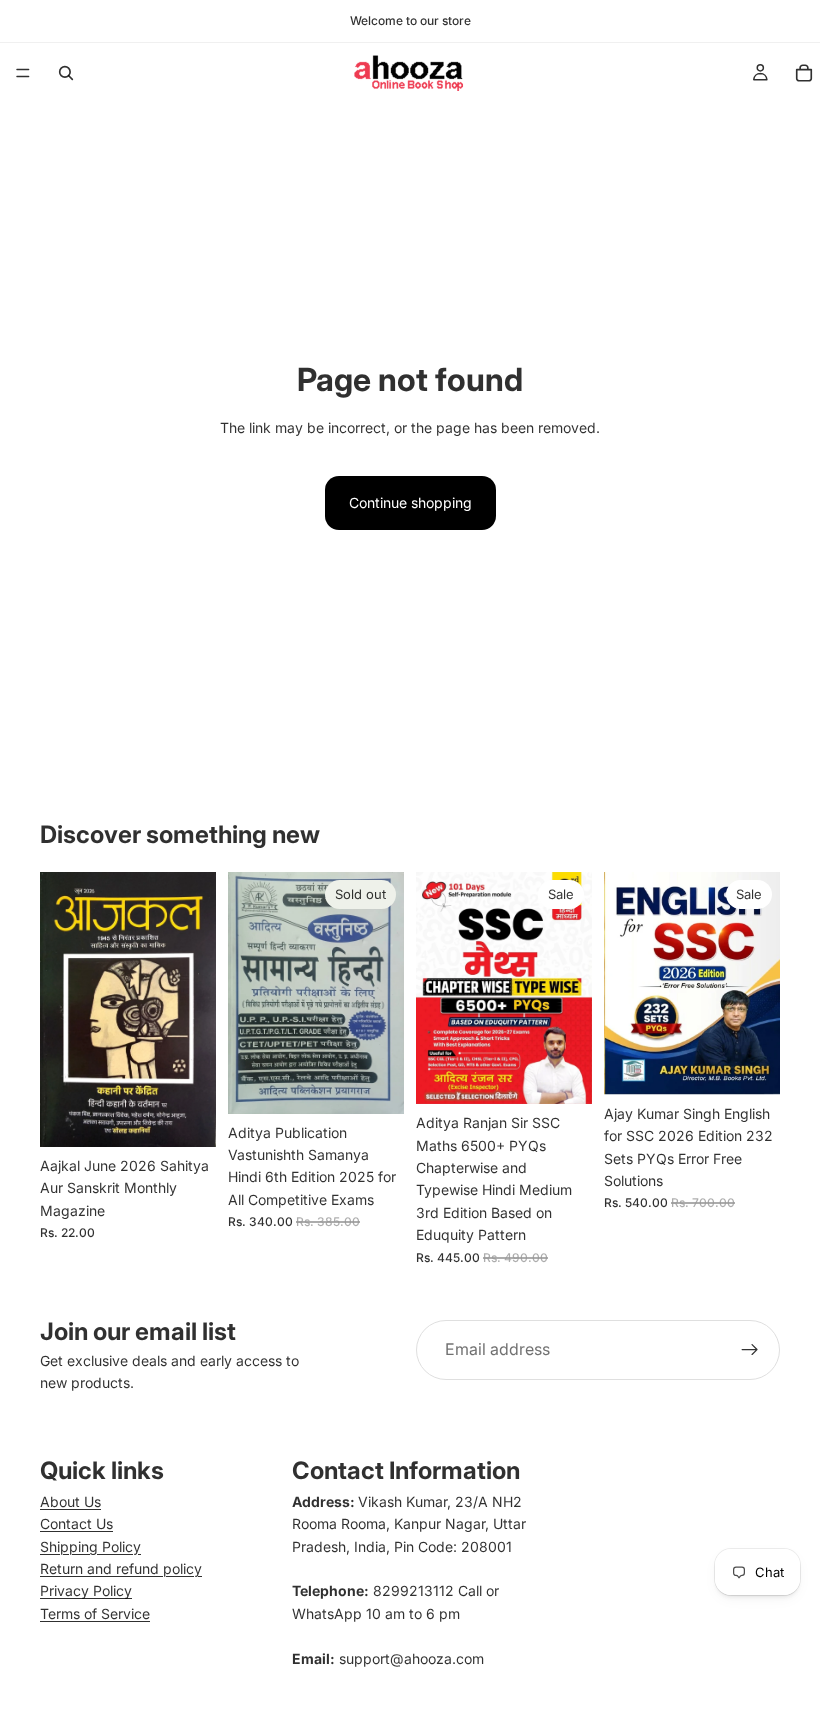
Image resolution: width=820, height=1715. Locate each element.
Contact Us (76, 1523)
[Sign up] (750, 1350)
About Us (70, 1501)
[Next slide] (758, 983)
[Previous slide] (626, 983)
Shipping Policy (90, 1546)
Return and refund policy (121, 1568)
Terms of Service (95, 1613)
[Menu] (23, 73)
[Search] (66, 73)
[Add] (185, 1116)
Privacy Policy (86, 1590)
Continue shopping (410, 502)
